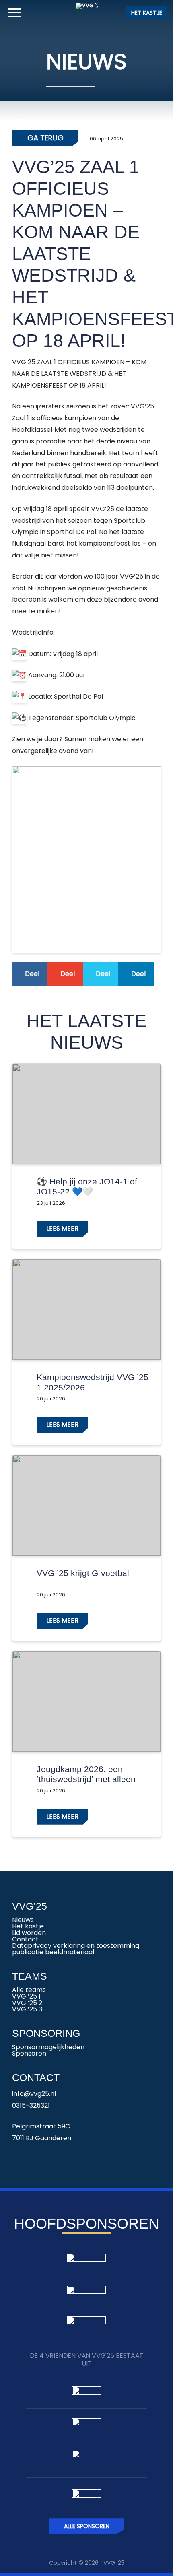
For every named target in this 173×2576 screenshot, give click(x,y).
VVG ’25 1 (26, 1996)
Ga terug (45, 138)
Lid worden (29, 1933)
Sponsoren (29, 2053)
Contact (25, 1939)
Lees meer (62, 1228)
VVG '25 (114, 2563)
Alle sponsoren (87, 2526)
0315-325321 (31, 2105)
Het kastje (147, 13)
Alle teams (29, 1990)
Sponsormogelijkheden (48, 2047)
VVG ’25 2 (27, 2003)
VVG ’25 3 (27, 2009)
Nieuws (23, 1920)
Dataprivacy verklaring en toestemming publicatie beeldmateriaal (76, 1949)
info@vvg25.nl (34, 2094)
